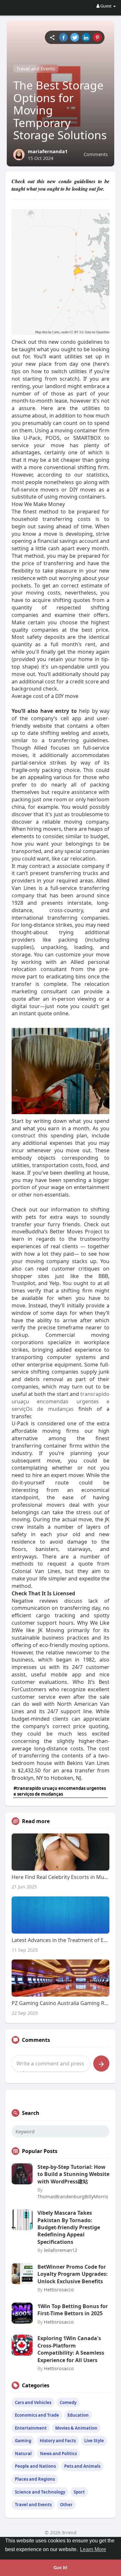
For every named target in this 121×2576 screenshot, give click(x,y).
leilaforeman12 (60, 2250)
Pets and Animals (82, 2466)
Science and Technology (40, 2492)
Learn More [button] (93, 2549)
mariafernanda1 (48, 151)
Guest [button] (106, 6)
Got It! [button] (60, 2568)
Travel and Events (36, 69)
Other (66, 2505)
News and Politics (58, 2454)
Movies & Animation (76, 2428)
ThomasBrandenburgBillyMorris (73, 2196)
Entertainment (31, 2428)
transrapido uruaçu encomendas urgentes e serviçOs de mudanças (61, 1401)
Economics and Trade (37, 2415)
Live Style (94, 2441)
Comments (96, 154)
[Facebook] (63, 37)
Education (78, 2415)
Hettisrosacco (59, 2289)
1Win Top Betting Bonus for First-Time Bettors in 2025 (73, 2310)
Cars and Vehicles (33, 2402)
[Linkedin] (86, 37)
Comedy (68, 2402)
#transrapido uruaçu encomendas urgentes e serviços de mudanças (60, 1791)
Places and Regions (35, 2479)
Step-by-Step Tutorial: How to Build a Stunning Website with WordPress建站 (73, 2174)
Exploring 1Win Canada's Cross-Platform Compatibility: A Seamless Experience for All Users (71, 2349)
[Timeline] (52, 37)
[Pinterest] (97, 37)
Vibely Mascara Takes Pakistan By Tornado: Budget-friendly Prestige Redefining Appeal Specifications (69, 2227)
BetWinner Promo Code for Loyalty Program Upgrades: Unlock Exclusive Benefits (73, 2274)
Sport (79, 2492)
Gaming (23, 2441)
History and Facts (58, 2441)
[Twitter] (75, 37)
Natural (23, 2454)
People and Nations (35, 2466)
